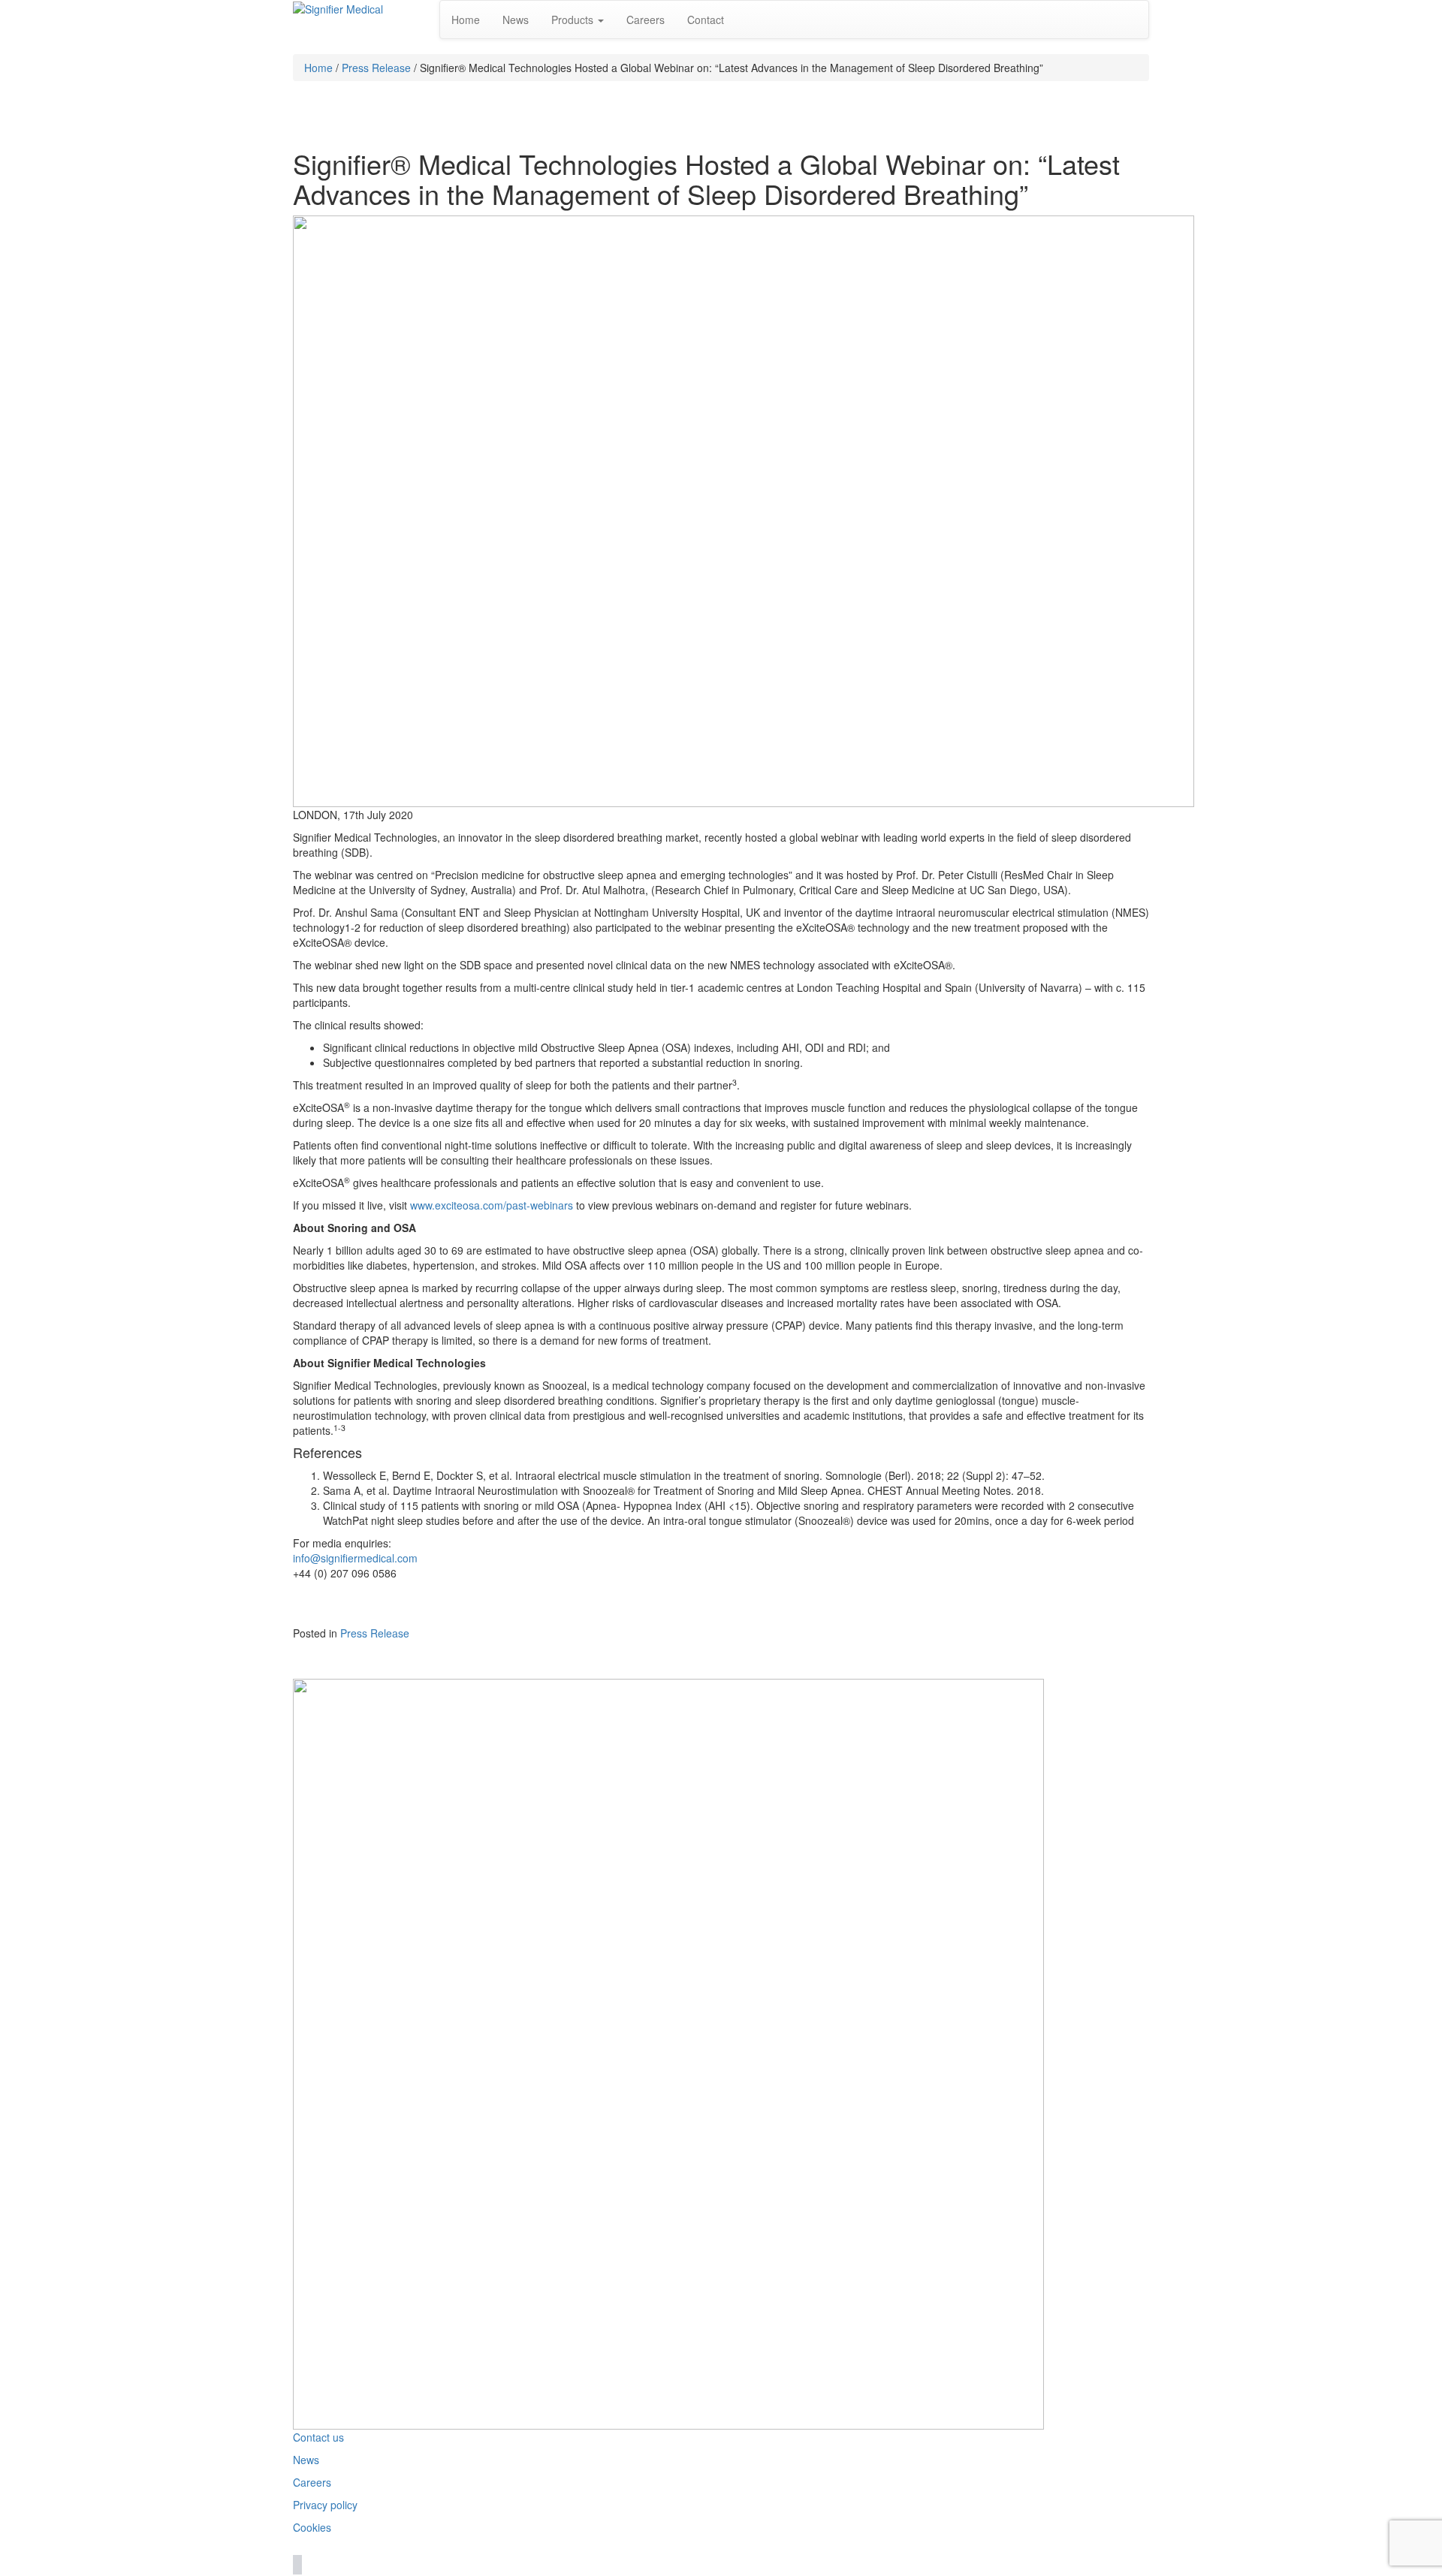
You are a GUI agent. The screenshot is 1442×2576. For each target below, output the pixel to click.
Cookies (312, 2527)
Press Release (376, 68)
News (516, 20)
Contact (706, 20)
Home (466, 20)
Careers (646, 20)
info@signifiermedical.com (355, 1558)
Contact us (318, 2437)
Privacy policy (325, 2505)
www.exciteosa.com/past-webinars (492, 1205)
